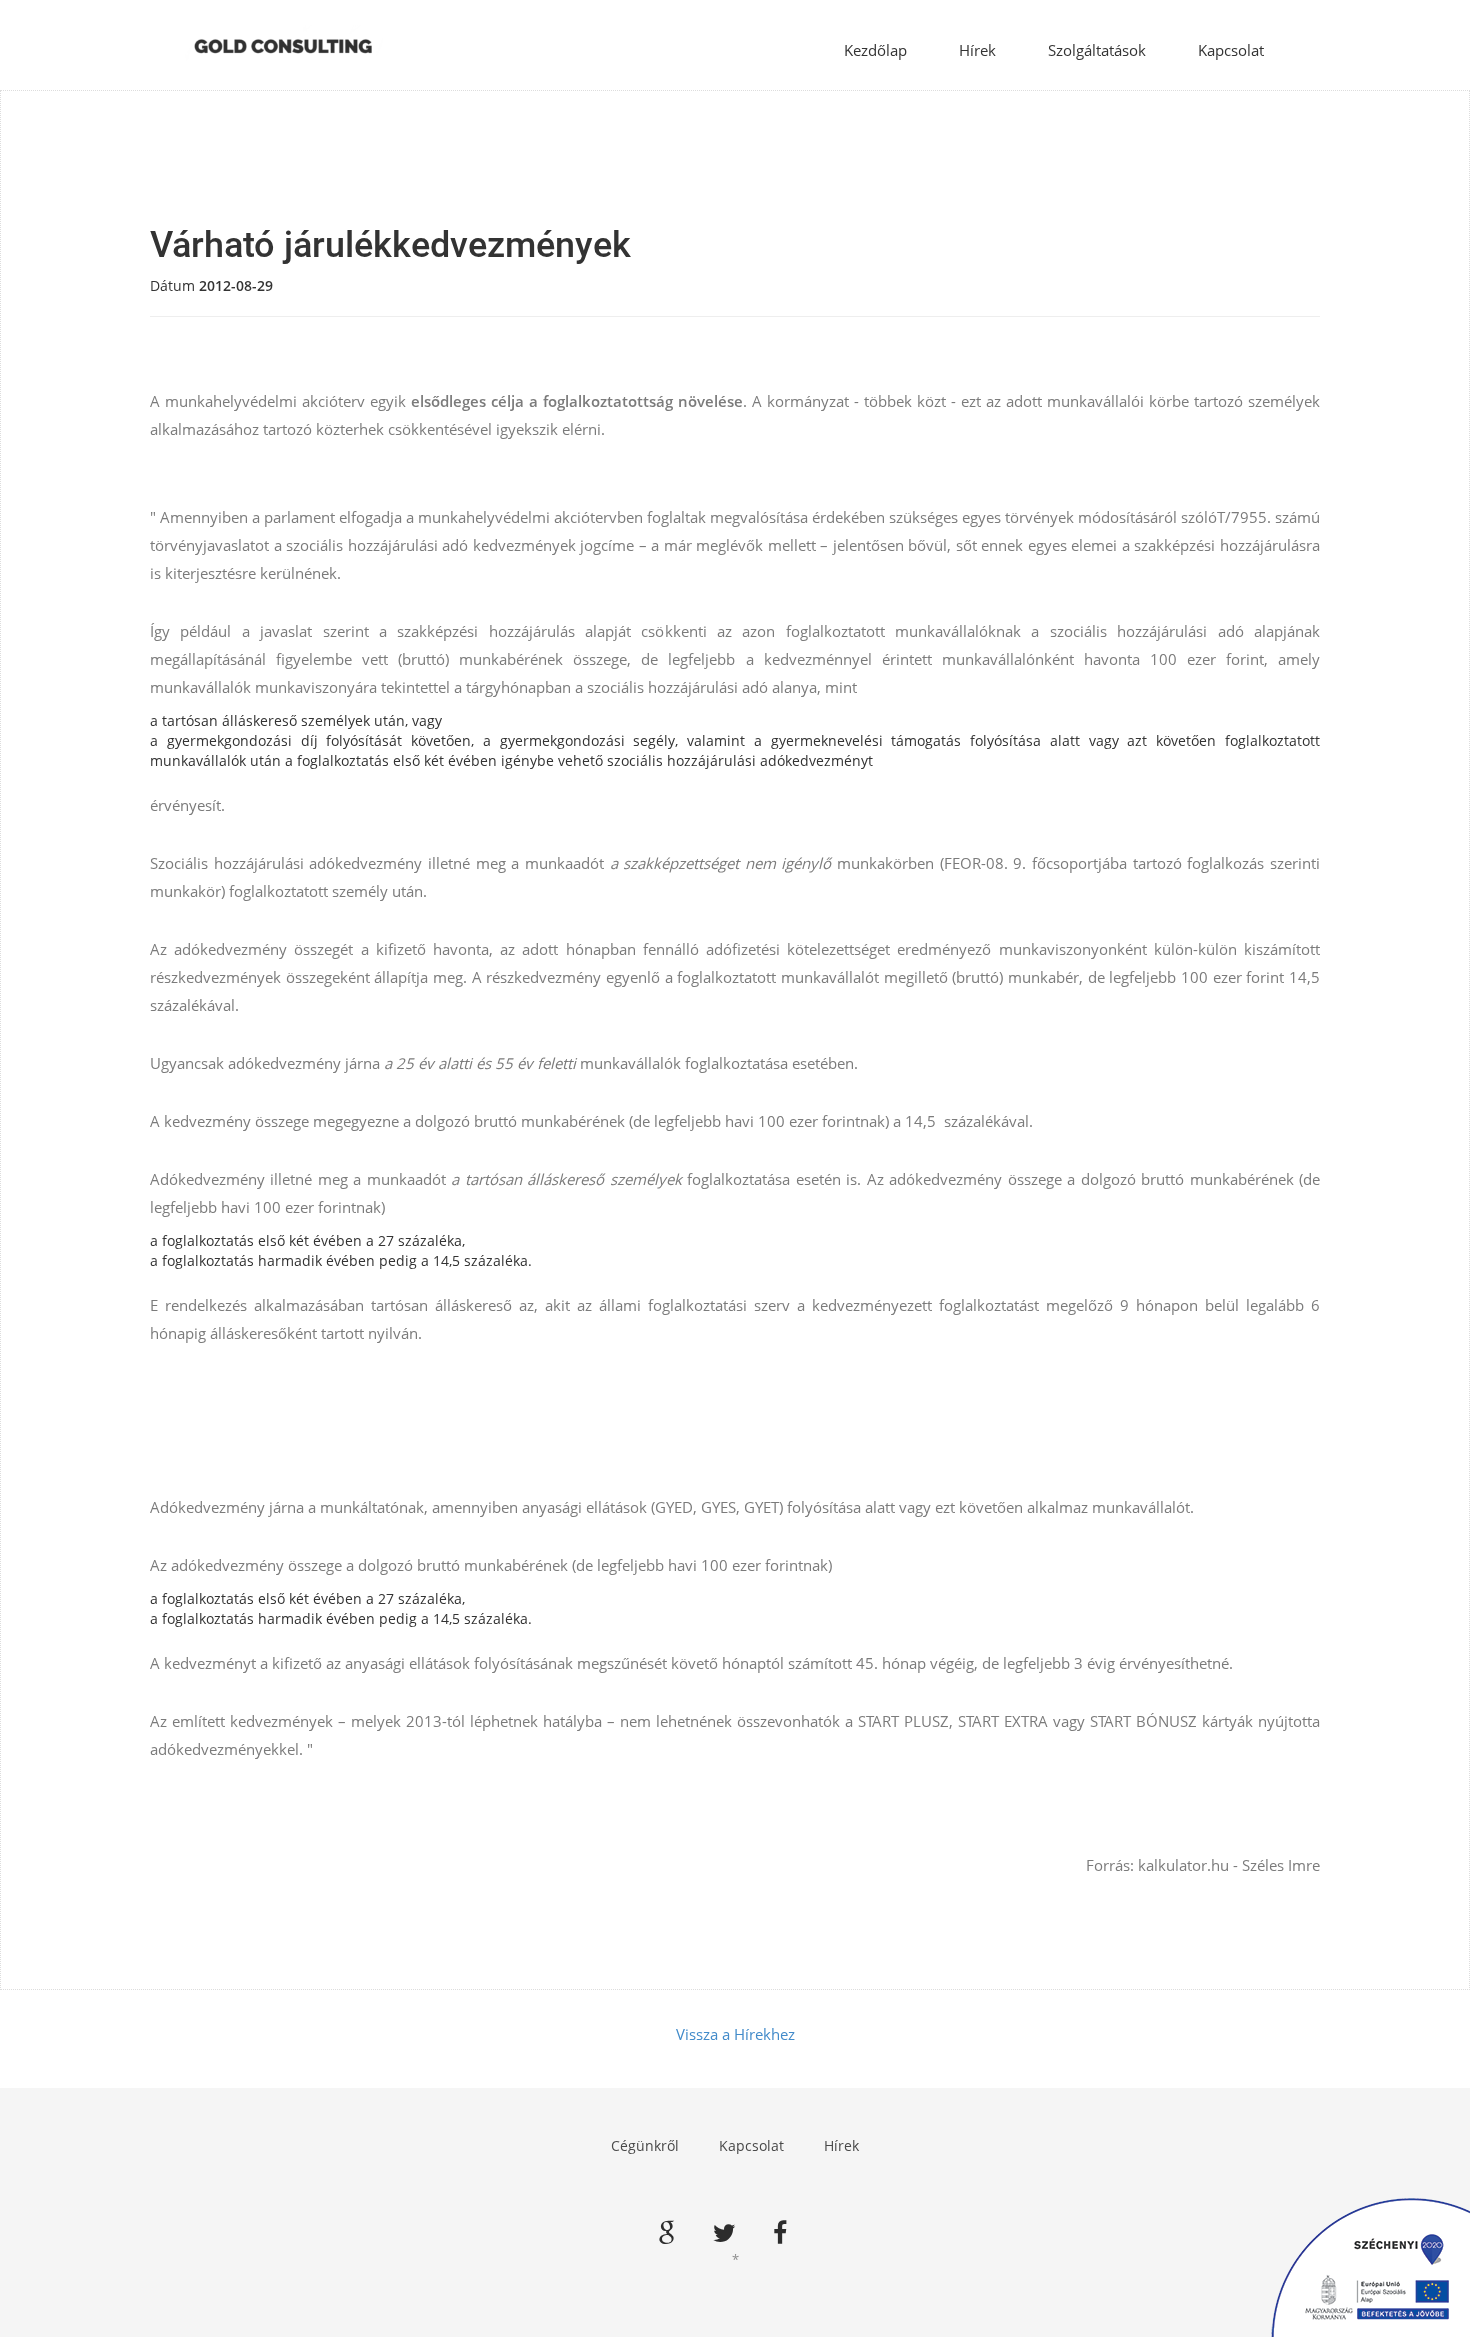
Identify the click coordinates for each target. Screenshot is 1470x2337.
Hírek (977, 50)
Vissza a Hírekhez (735, 2034)
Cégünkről (645, 2145)
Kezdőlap (875, 50)
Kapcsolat (1231, 50)
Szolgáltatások (1097, 50)
